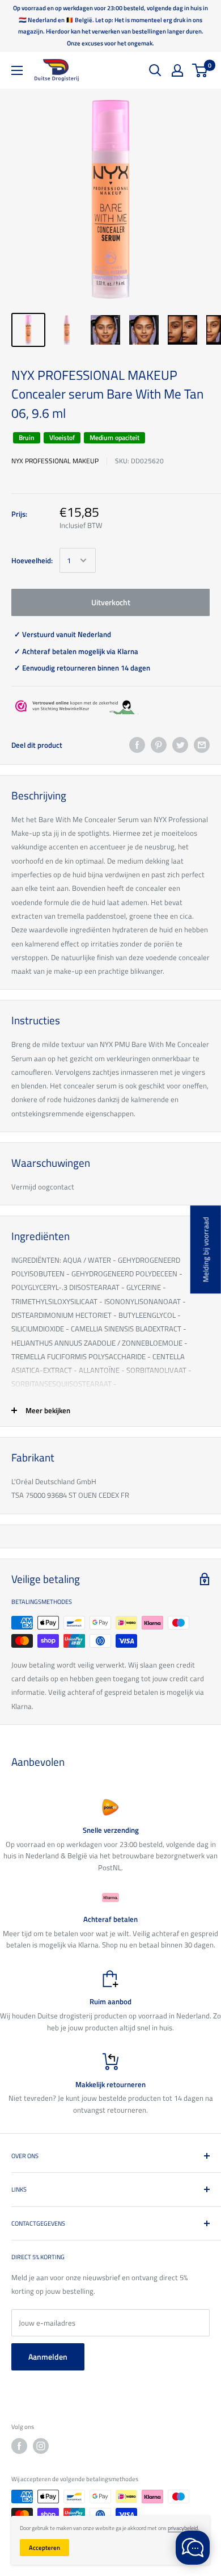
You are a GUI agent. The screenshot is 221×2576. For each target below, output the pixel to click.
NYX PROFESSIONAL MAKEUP (55, 461)
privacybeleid (183, 2528)
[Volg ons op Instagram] (41, 2446)
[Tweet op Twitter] (180, 745)
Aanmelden (48, 2357)
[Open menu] (17, 70)
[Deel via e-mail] (202, 745)
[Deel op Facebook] (137, 745)
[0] (200, 70)
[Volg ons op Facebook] (19, 2446)
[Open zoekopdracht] (155, 70)
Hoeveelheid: (32, 560)
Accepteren (44, 2548)
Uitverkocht (111, 602)
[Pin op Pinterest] (159, 745)
